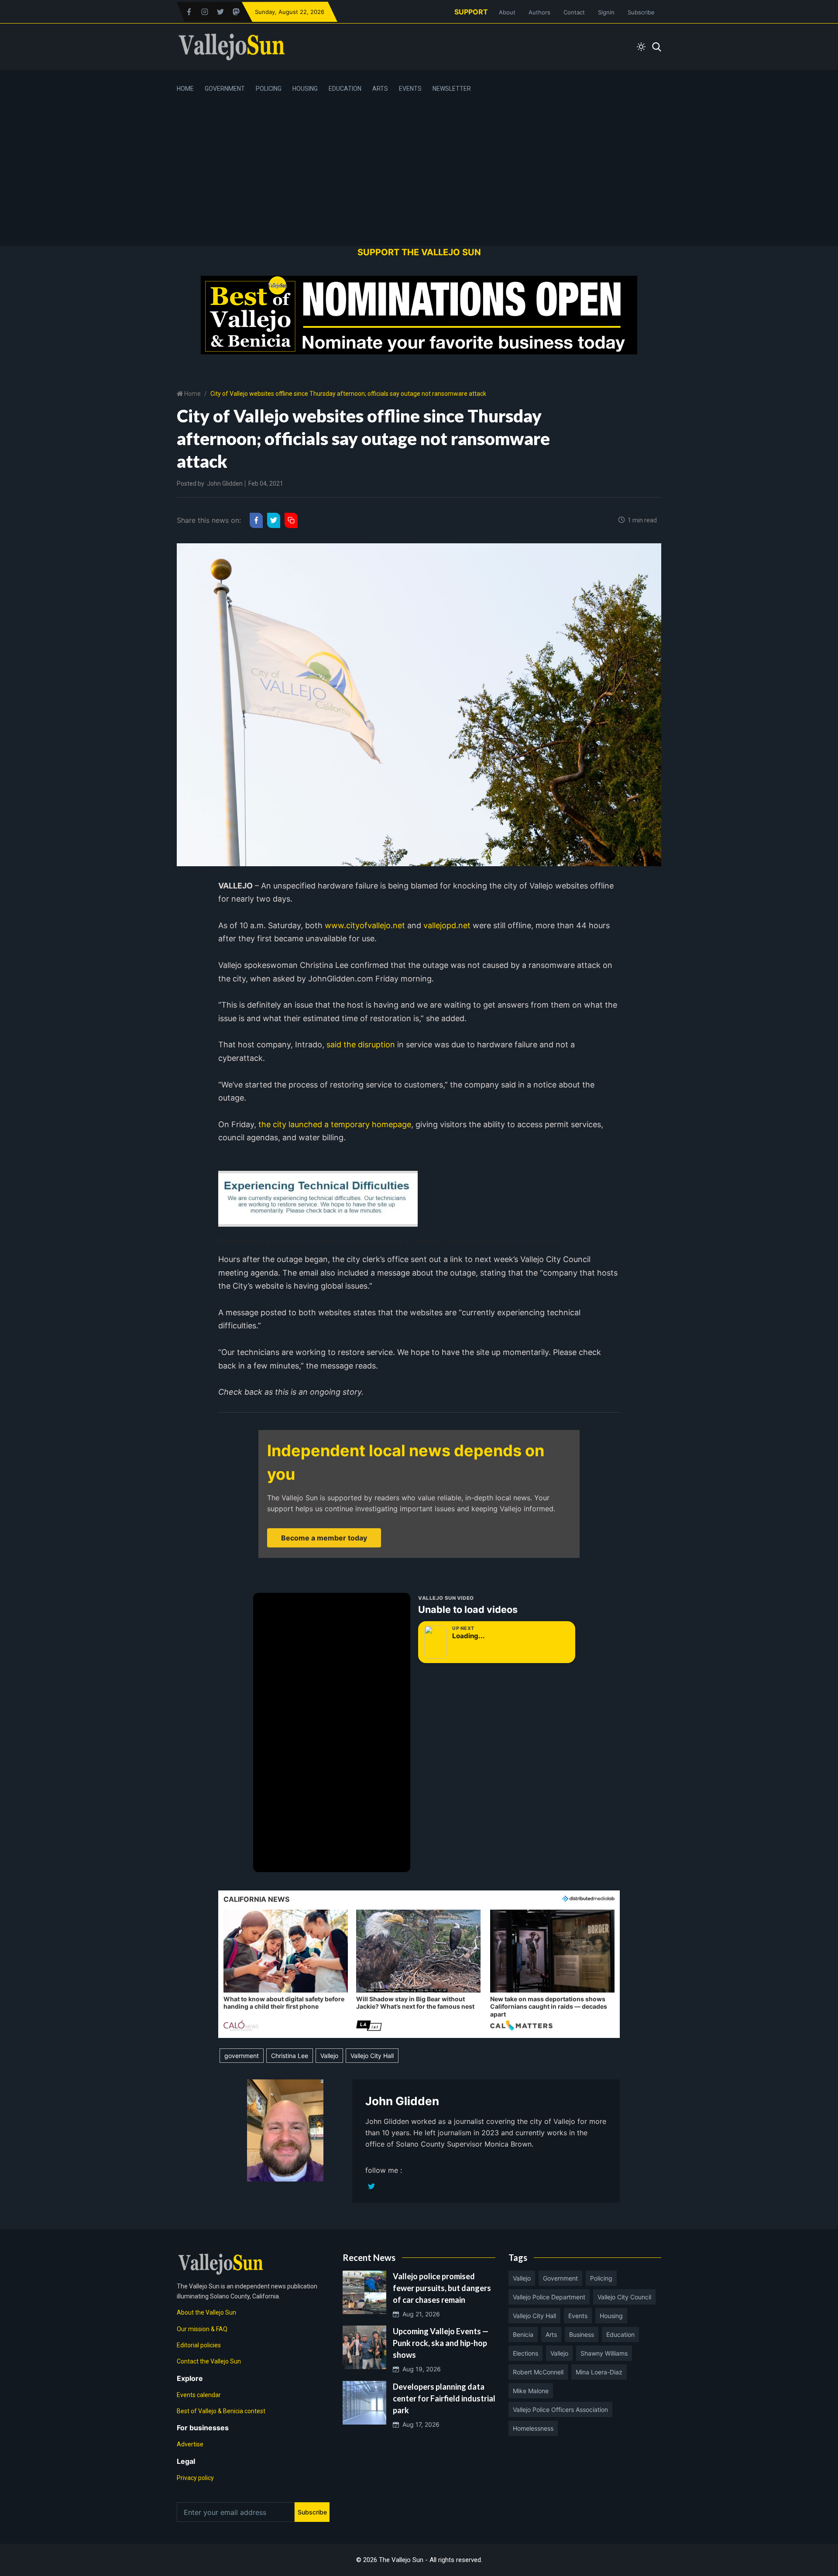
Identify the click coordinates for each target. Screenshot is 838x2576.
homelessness (533, 2428)
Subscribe (641, 12)
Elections (525, 2353)
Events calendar (199, 2395)
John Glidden (225, 484)
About (507, 12)
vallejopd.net (447, 925)
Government (225, 89)
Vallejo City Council (624, 2297)
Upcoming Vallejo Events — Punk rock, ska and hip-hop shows (441, 2343)
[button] (286, 1971)
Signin (606, 12)
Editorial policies (199, 2345)
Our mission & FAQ (202, 2329)
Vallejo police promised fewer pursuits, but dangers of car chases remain (442, 2288)
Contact (574, 12)
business (582, 2334)
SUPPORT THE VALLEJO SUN (419, 252)
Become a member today (324, 1538)
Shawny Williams (604, 2353)
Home (185, 89)
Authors (539, 12)
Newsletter (452, 89)
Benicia (523, 2334)
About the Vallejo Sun (206, 2312)
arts (551, 2334)
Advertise (190, 2444)
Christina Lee (290, 2056)
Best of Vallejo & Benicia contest (221, 2411)
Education (345, 89)
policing (601, 2278)
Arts (380, 89)
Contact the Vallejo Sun (209, 2361)
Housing (305, 89)
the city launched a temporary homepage (335, 1124)
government (242, 2056)
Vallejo (329, 2056)
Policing (269, 89)
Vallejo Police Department (549, 2297)
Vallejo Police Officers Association (560, 2410)
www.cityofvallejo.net (365, 925)
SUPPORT (471, 12)
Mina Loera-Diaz (599, 2372)
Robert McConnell (538, 2372)
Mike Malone (531, 2391)
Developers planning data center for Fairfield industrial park (444, 2398)
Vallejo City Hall (372, 2056)
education (620, 2334)
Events (410, 89)
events (578, 2316)
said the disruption (361, 1044)
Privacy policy (195, 2478)
